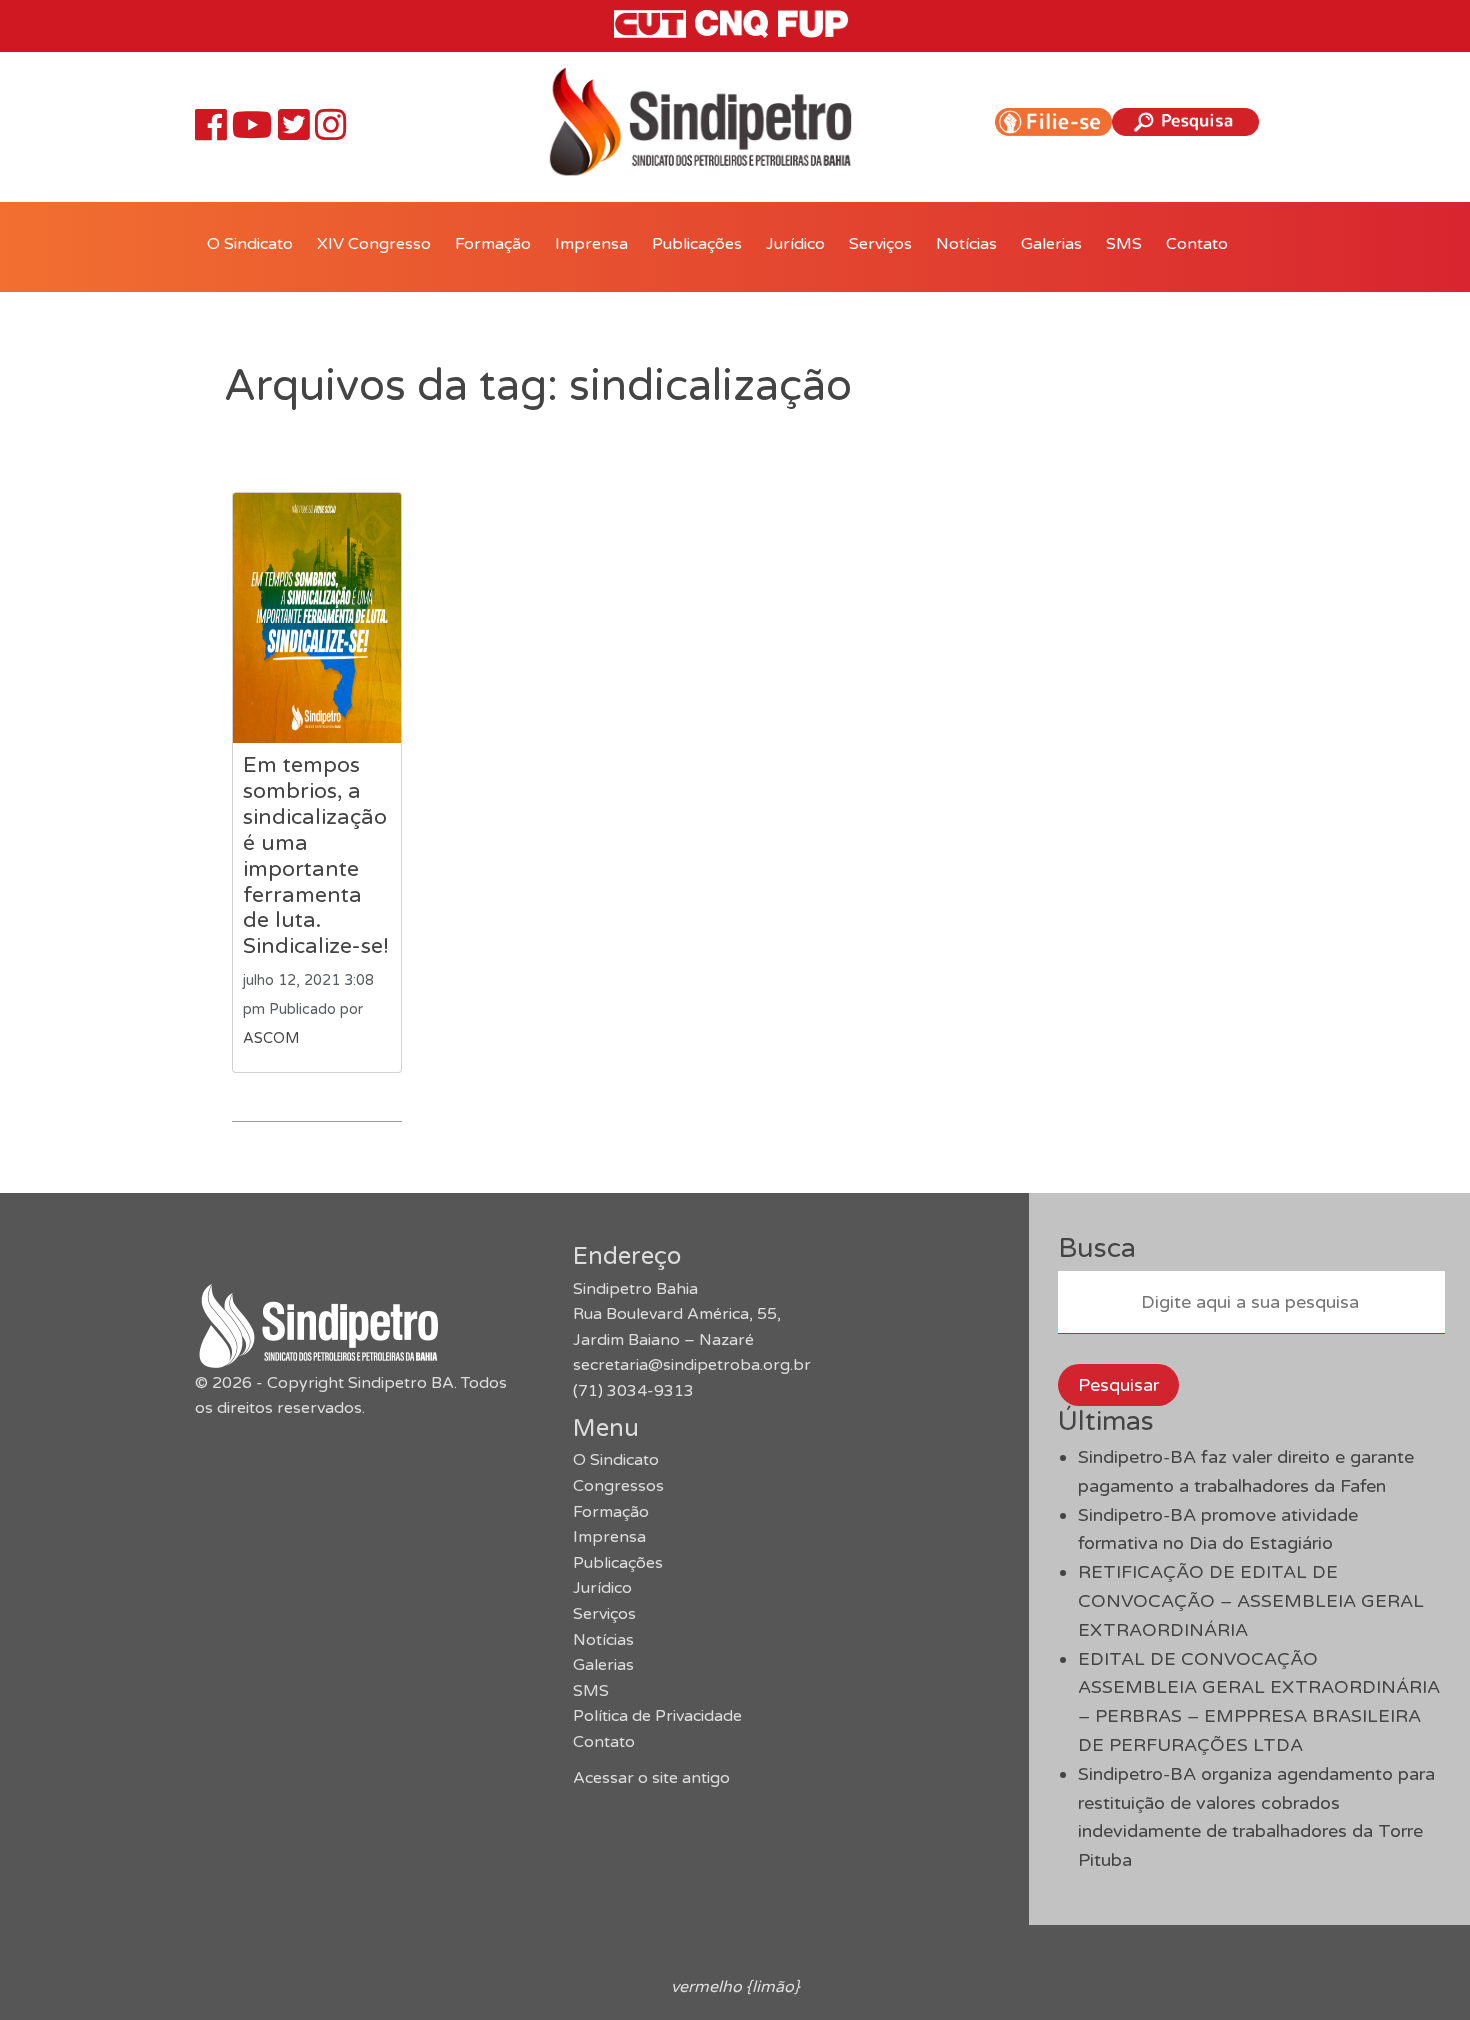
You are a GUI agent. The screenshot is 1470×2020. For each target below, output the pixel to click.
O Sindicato (250, 244)
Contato (1197, 244)
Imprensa (591, 244)
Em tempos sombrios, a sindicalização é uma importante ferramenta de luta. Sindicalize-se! (316, 855)
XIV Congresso (374, 244)
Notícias (966, 244)
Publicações (697, 244)
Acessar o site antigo (651, 1778)
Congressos (618, 1486)
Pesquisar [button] (1118, 1385)
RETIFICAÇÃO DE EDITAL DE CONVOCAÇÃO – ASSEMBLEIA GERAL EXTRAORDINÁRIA (1251, 1601)
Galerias (1051, 244)
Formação (493, 244)
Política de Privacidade (657, 1716)
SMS (1124, 244)
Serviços (880, 244)
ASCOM (271, 1038)
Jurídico (795, 244)
